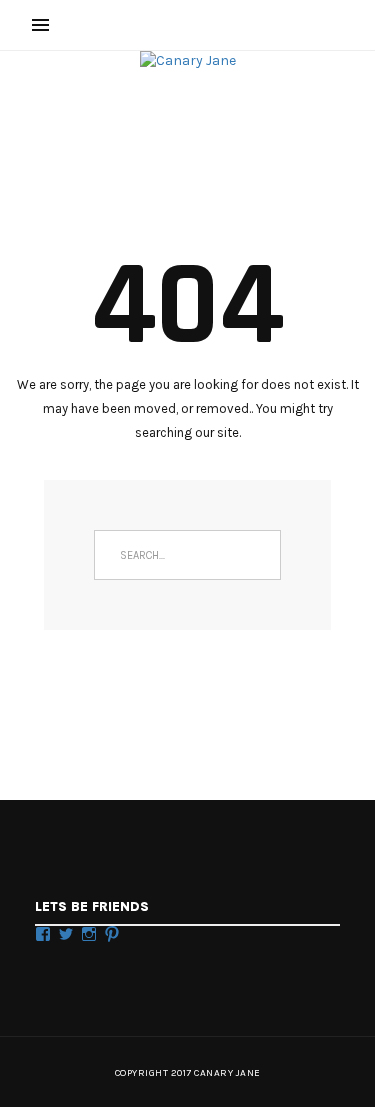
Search (256, 555)
